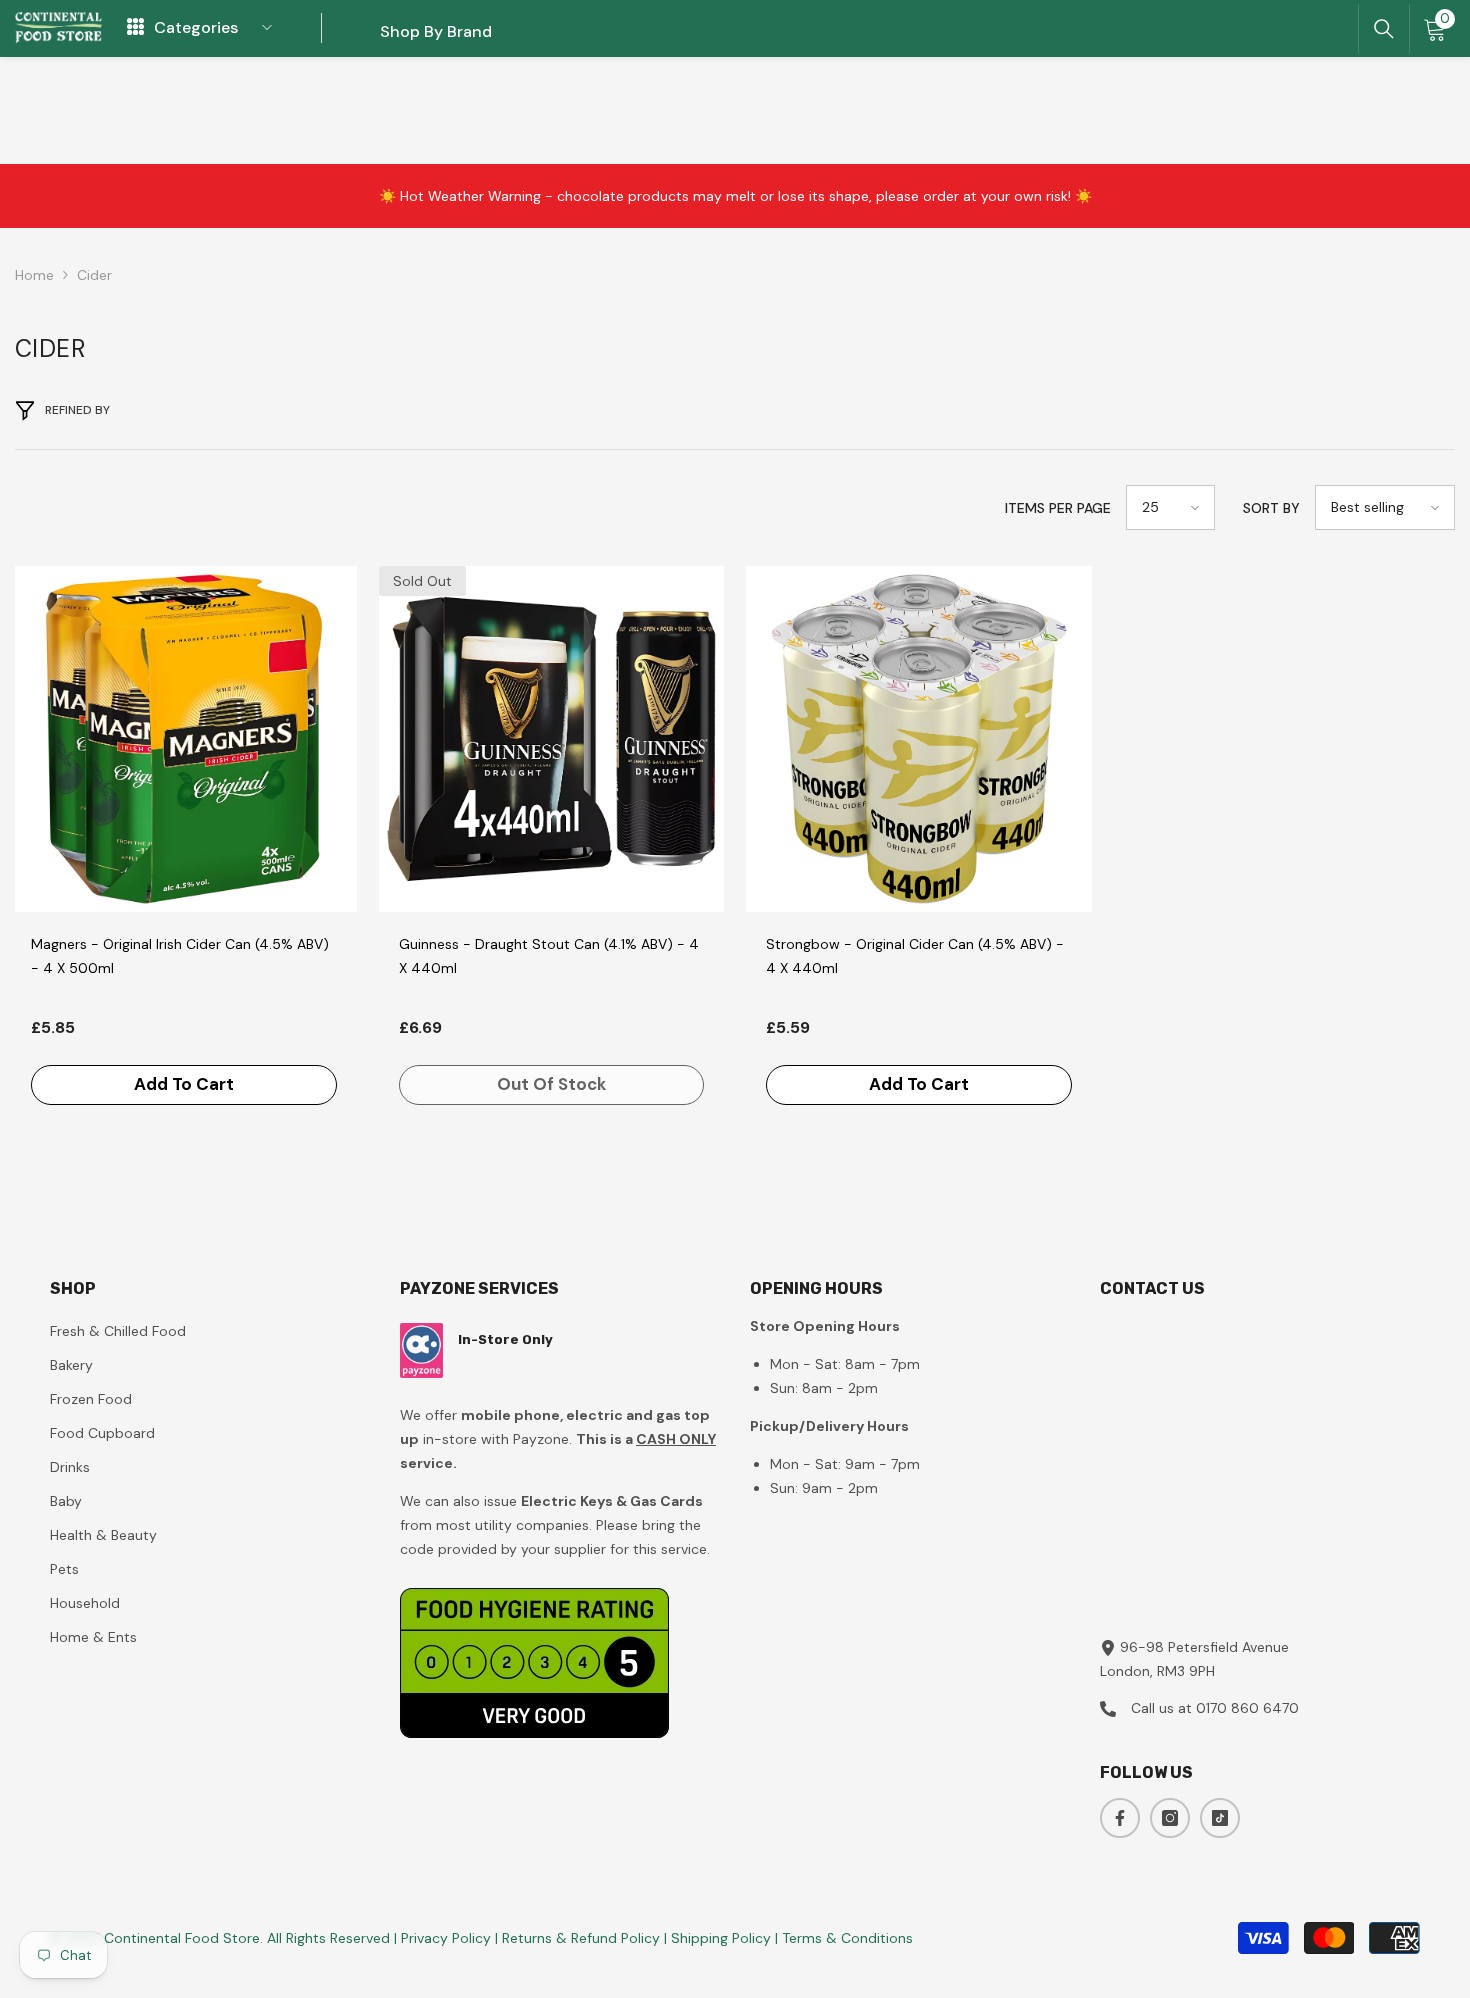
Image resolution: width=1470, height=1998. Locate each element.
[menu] (135, 28)
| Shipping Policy (719, 1938)
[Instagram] (1170, 1818)
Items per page (1058, 508)
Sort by (1271, 508)
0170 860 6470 (1247, 1708)
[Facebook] (1120, 1818)
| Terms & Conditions (844, 1938)
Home (34, 275)
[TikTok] (1220, 1818)
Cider (94, 275)
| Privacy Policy (444, 1938)
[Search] (1384, 29)
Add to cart (184, 1084)
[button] (1170, 507)
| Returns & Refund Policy (579, 1938)
